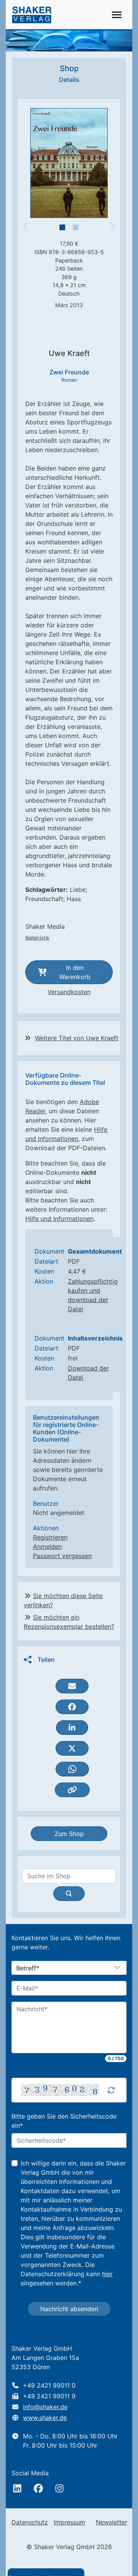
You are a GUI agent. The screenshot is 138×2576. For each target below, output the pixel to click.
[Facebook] (38, 2488)
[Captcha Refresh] (111, 2090)
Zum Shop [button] (69, 1834)
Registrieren (50, 1537)
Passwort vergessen (62, 1556)
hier (107, 2274)
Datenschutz (30, 2522)
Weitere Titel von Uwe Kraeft (77, 1038)
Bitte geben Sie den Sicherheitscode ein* (64, 2121)
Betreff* (28, 1968)
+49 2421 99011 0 (49, 2385)
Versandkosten (69, 992)
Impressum (69, 2522)
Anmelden (47, 1547)
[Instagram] (59, 2488)
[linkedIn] (17, 2488)
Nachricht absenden (69, 2309)
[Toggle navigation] (117, 15)
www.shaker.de (45, 2418)
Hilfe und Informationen (59, 1219)
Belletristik (37, 938)
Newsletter (112, 2522)
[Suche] (69, 1894)
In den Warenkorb (75, 972)
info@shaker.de (45, 2407)
